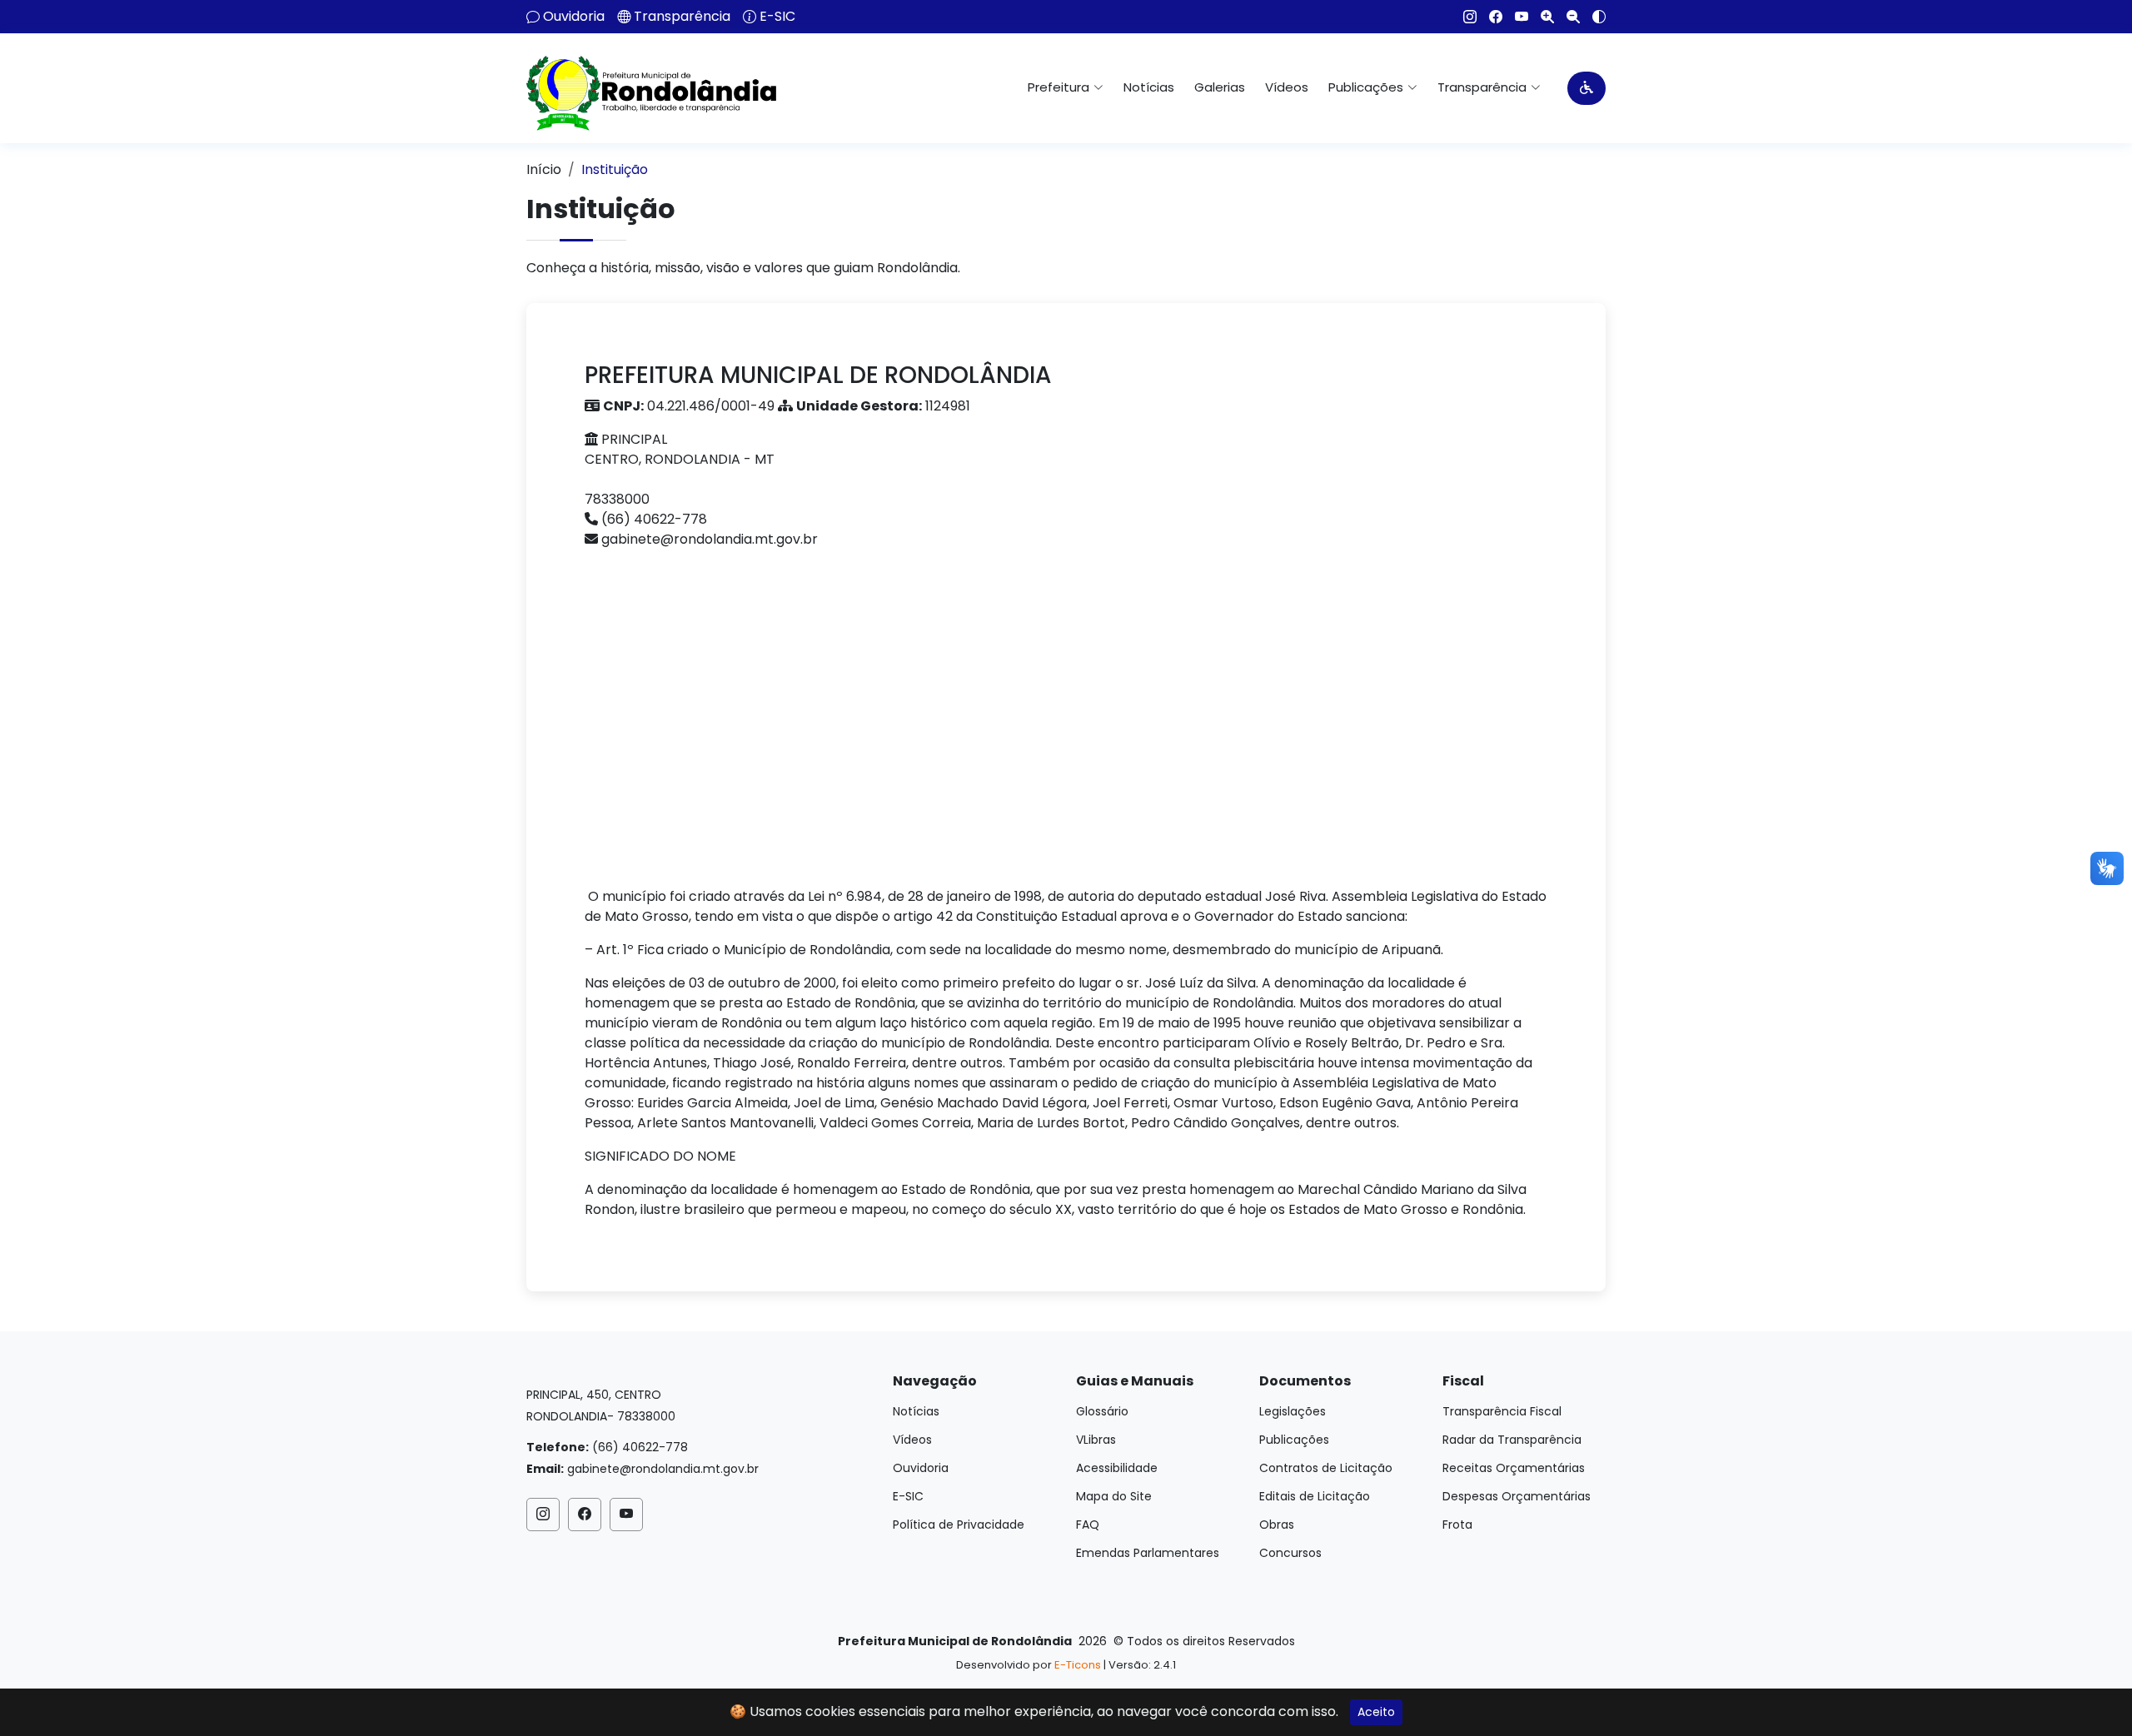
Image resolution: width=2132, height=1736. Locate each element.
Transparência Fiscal (1502, 1411)
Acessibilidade (1117, 1468)
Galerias (1220, 87)
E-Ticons (1078, 1665)
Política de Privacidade (959, 1525)
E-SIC (777, 17)
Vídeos (1287, 87)
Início (544, 169)
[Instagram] (1464, 17)
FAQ (1088, 1525)
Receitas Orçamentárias (1514, 1468)
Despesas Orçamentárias (1517, 1496)
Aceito (1376, 1712)
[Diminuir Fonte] (1567, 17)
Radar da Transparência (1512, 1440)
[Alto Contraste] (1593, 17)
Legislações (1293, 1411)
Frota (1457, 1525)
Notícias (1149, 87)
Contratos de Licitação (1326, 1468)
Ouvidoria (574, 17)
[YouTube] (1515, 17)
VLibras (1096, 1440)
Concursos (1290, 1553)
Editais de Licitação (1315, 1496)
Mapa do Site (1114, 1496)
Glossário (1102, 1411)
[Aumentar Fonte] (1541, 17)
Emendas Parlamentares (1148, 1553)
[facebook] (1489, 17)
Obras (1277, 1525)
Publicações (1294, 1440)
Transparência (682, 17)
